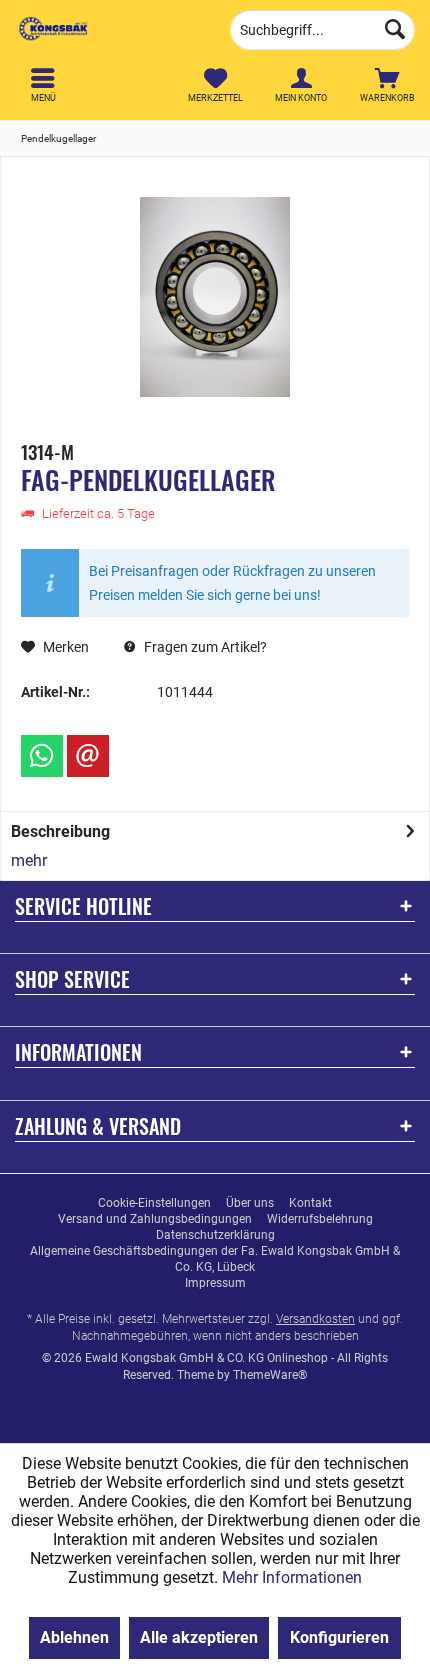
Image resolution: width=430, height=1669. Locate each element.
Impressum (215, 1283)
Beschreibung (60, 831)
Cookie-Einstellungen (154, 1203)
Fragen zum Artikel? (204, 647)
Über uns (250, 1203)
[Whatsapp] (42, 756)
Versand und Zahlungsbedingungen (155, 1219)
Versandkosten (315, 1319)
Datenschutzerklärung (215, 1235)
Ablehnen (74, 1637)
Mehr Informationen (292, 1577)
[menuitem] (387, 85)
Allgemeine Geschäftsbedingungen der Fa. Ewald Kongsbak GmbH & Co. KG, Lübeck (215, 1259)
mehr (29, 860)
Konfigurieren (339, 1637)
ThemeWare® (270, 1375)
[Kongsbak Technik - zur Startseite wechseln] (107, 30)
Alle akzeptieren (199, 1637)
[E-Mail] (88, 756)
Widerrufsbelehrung (320, 1219)
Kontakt (310, 1203)
